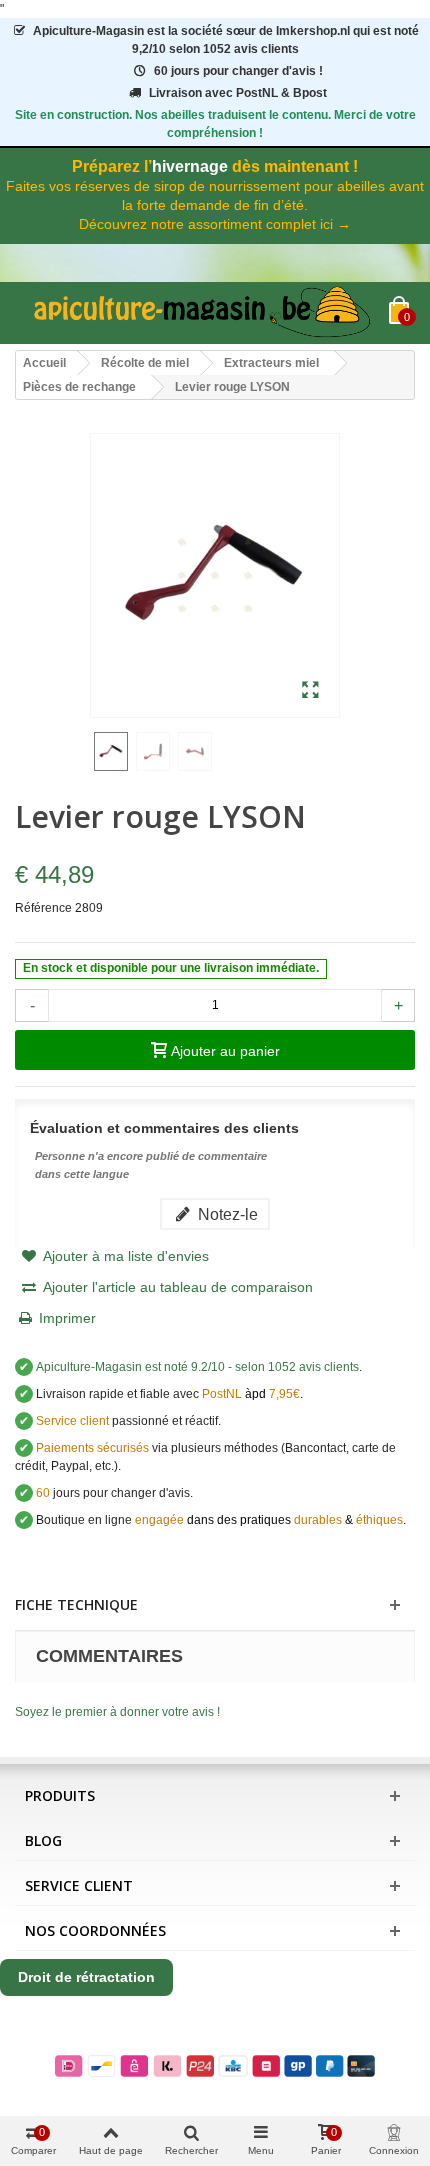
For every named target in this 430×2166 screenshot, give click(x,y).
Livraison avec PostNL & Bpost (238, 93)
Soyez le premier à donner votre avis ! (117, 1712)
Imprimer (67, 1318)
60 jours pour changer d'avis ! (238, 71)
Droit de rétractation (86, 1977)
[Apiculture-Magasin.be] (202, 313)
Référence (43, 908)
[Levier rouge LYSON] (310, 691)
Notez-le (226, 1214)
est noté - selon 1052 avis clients (197, 1367)
